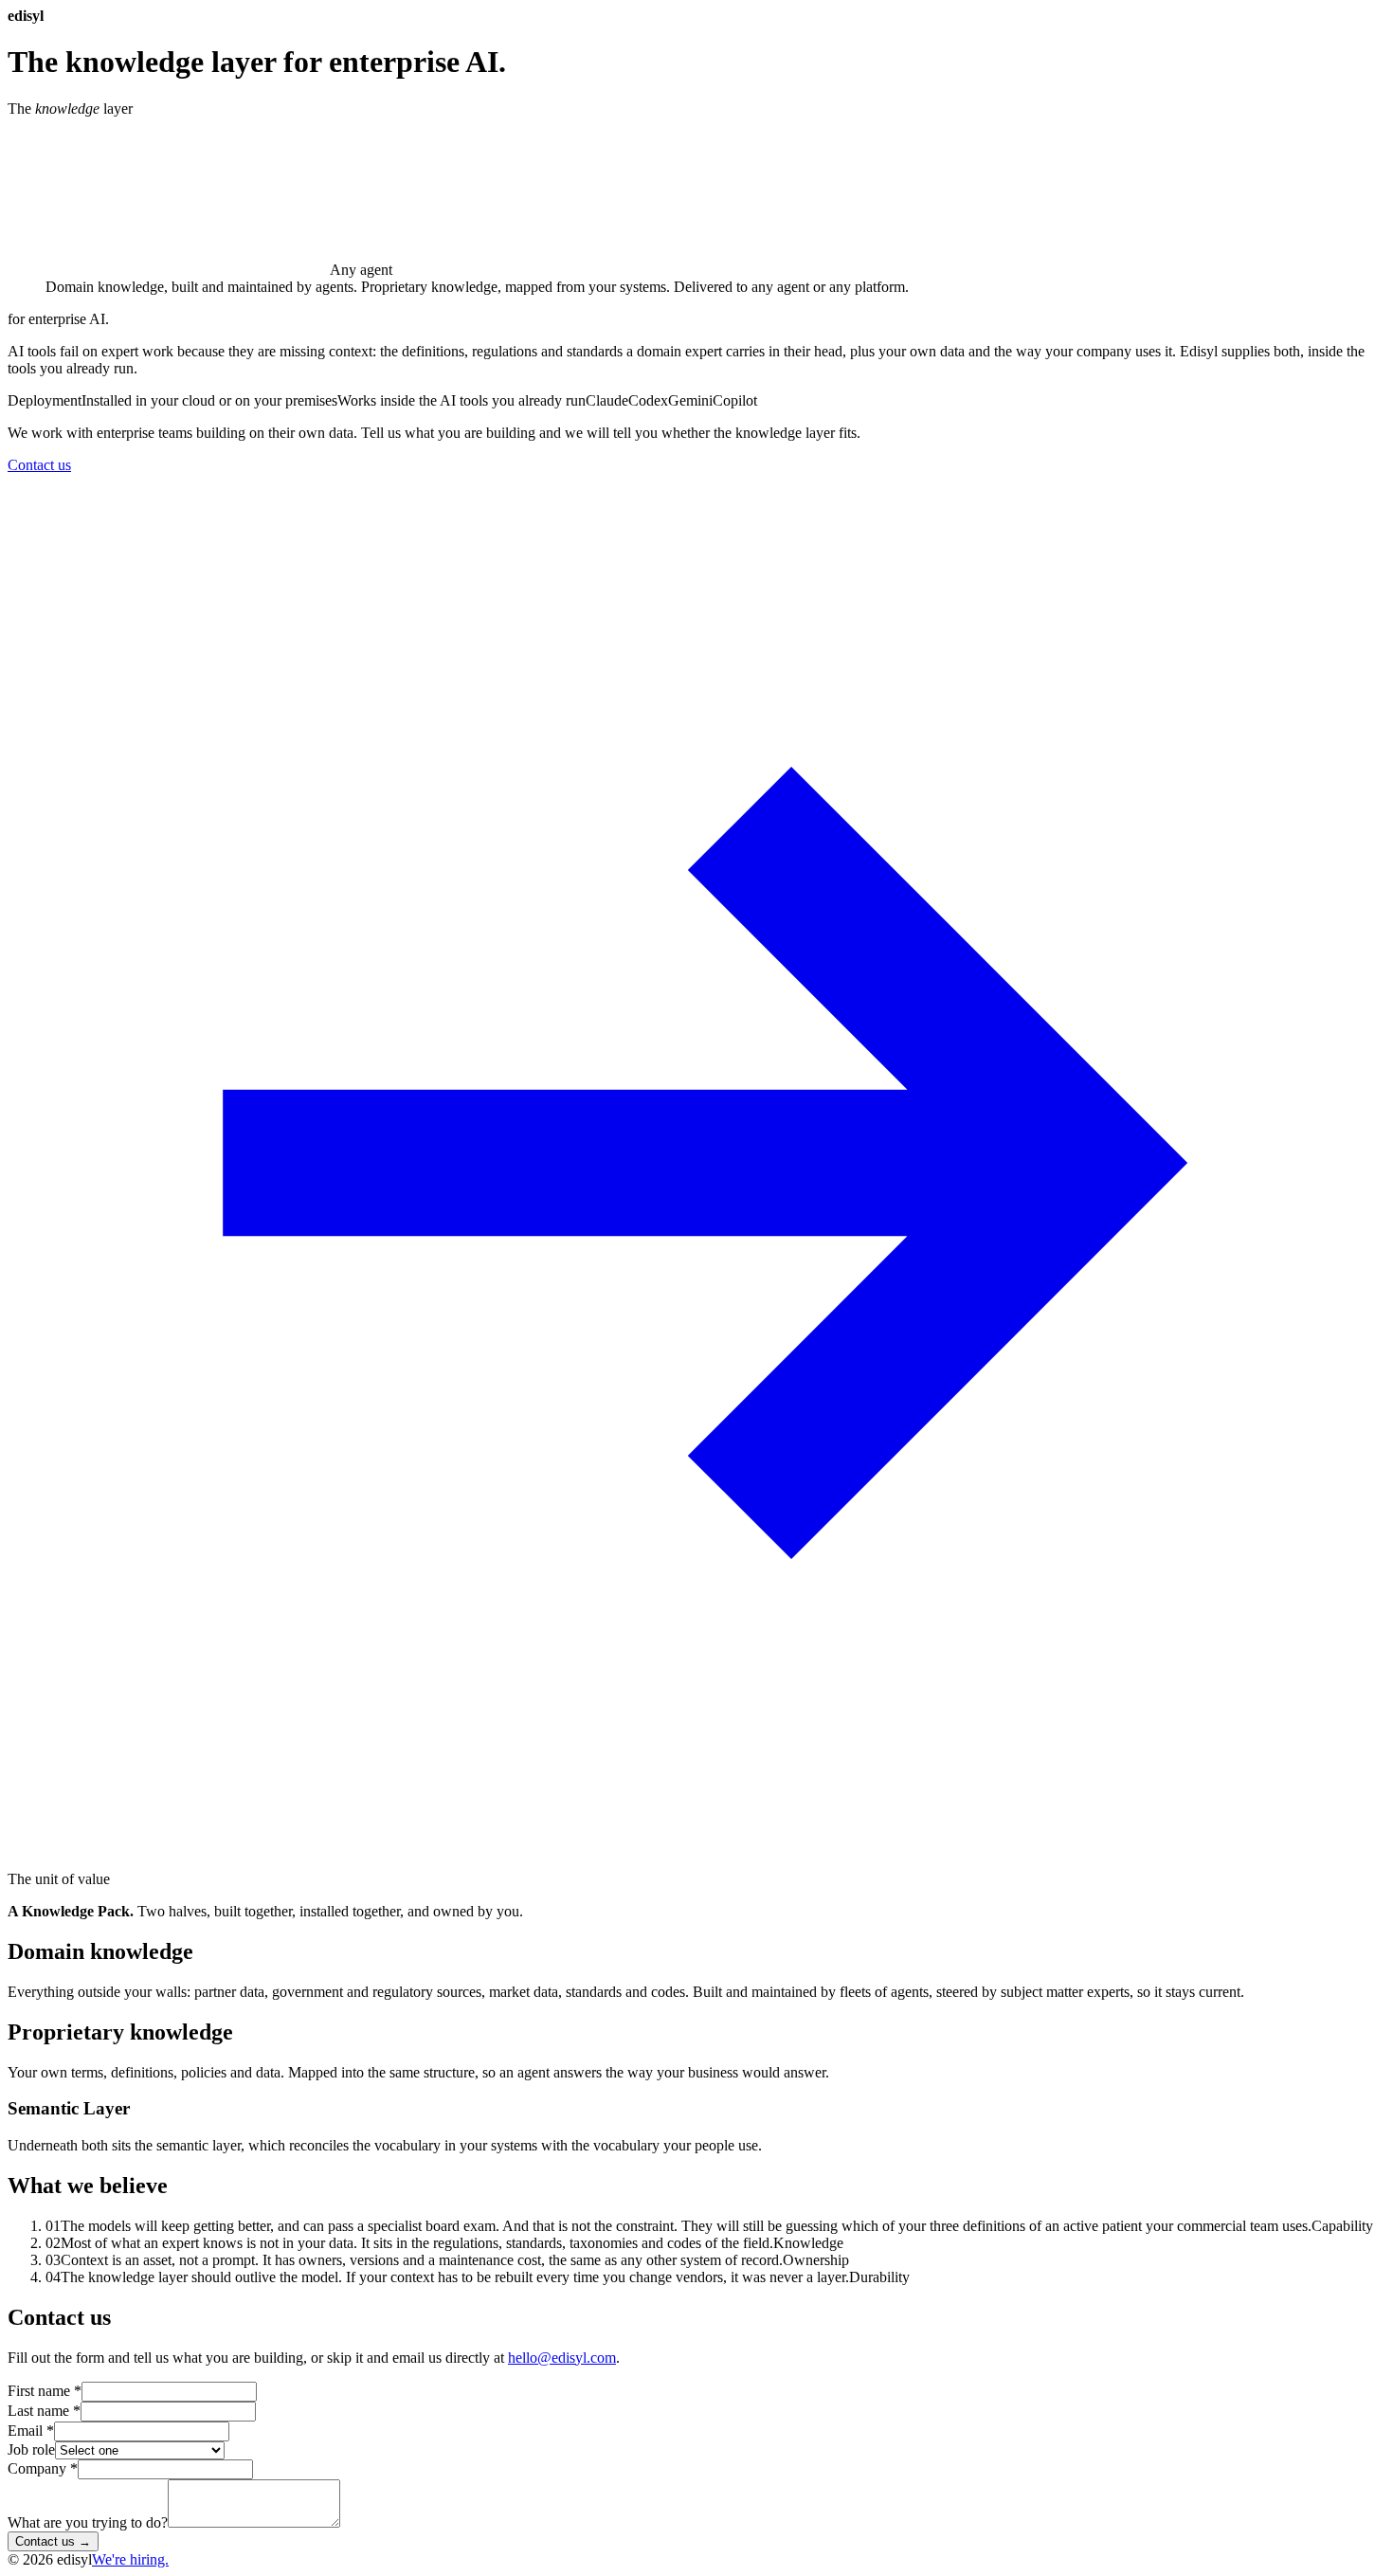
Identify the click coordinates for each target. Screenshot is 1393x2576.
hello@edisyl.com (562, 2358)
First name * (45, 2391)
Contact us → (53, 2541)
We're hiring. (130, 2559)
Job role (31, 2449)
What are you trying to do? (88, 2522)
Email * (31, 2431)
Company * (43, 2468)
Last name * (44, 2411)
